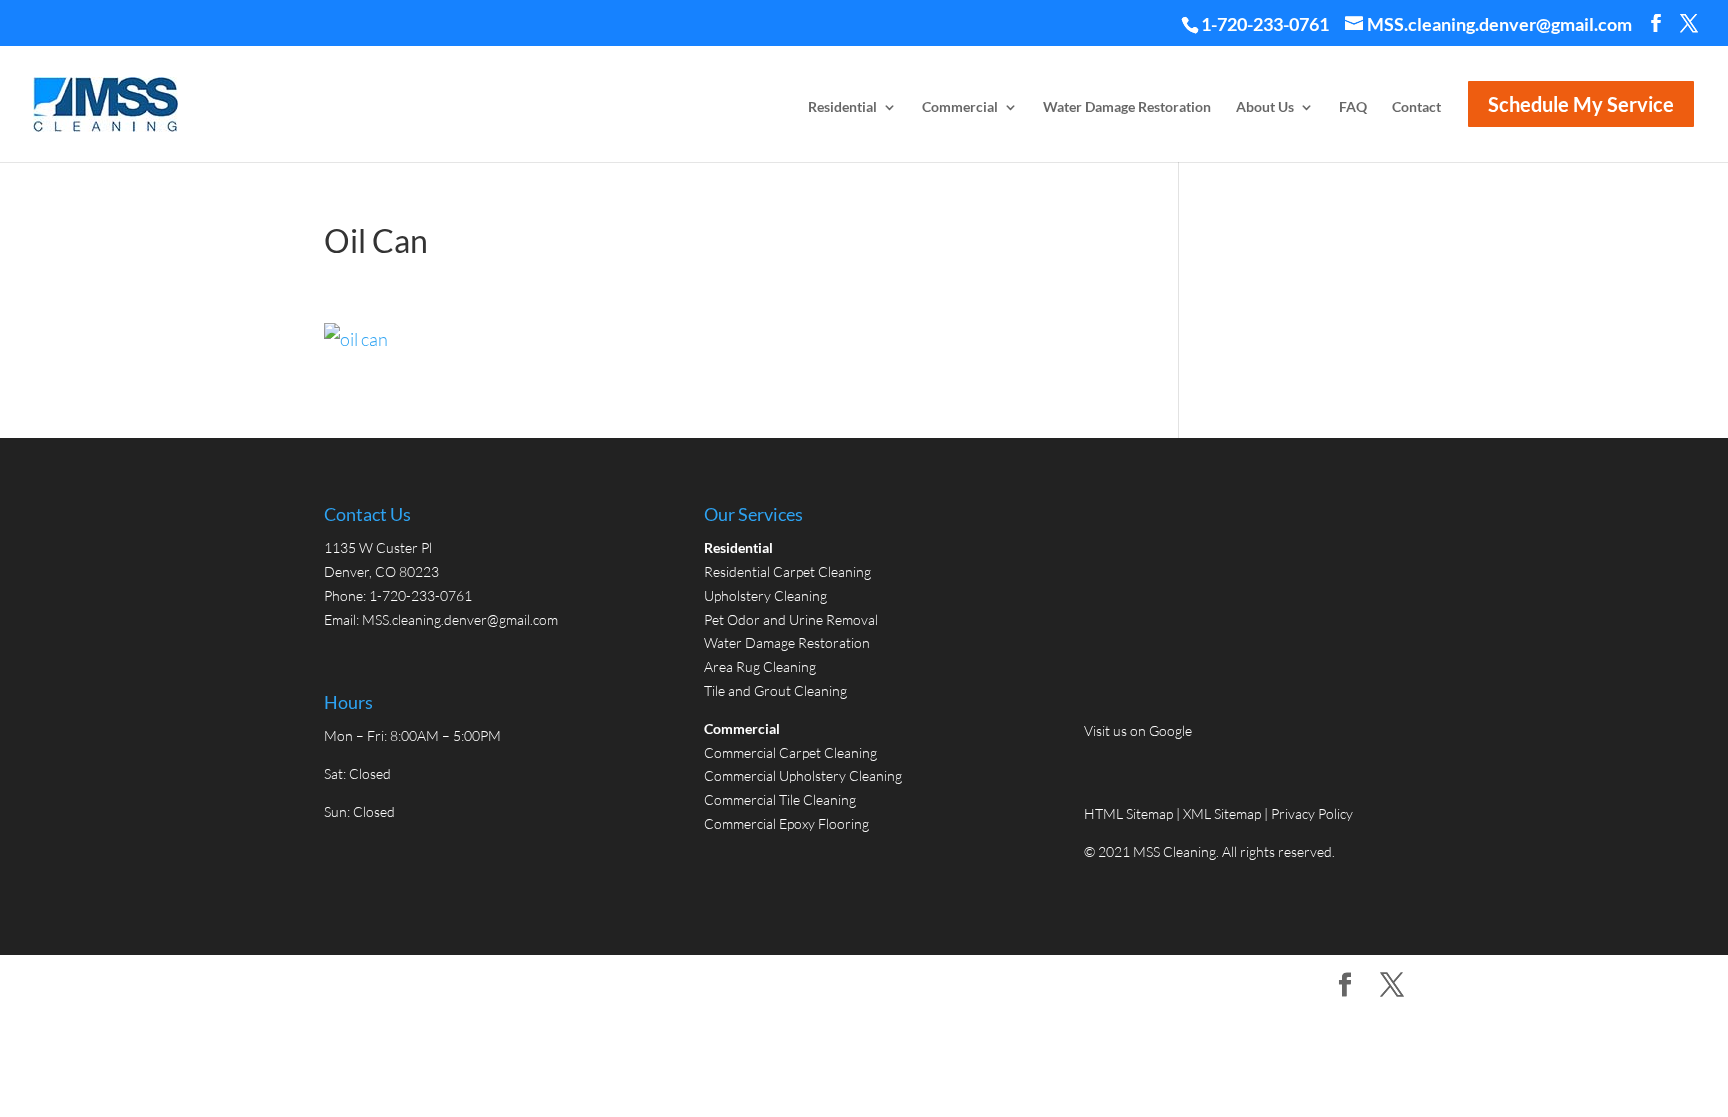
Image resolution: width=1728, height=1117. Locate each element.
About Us (1265, 107)
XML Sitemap (1222, 813)
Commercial (960, 107)
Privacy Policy (1312, 813)
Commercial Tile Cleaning (780, 799)
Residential (842, 107)
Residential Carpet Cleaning (787, 571)
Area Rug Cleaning (760, 666)
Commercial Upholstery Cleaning (803, 775)
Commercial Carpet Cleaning (790, 752)
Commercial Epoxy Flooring (786, 823)
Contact (1416, 107)
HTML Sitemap (1130, 813)
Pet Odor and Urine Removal (791, 619)
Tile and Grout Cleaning (775, 690)
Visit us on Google (1138, 730)
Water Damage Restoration (1127, 107)
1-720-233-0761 (1265, 24)
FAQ (1353, 107)
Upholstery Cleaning (765, 595)
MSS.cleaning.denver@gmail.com (460, 619)
